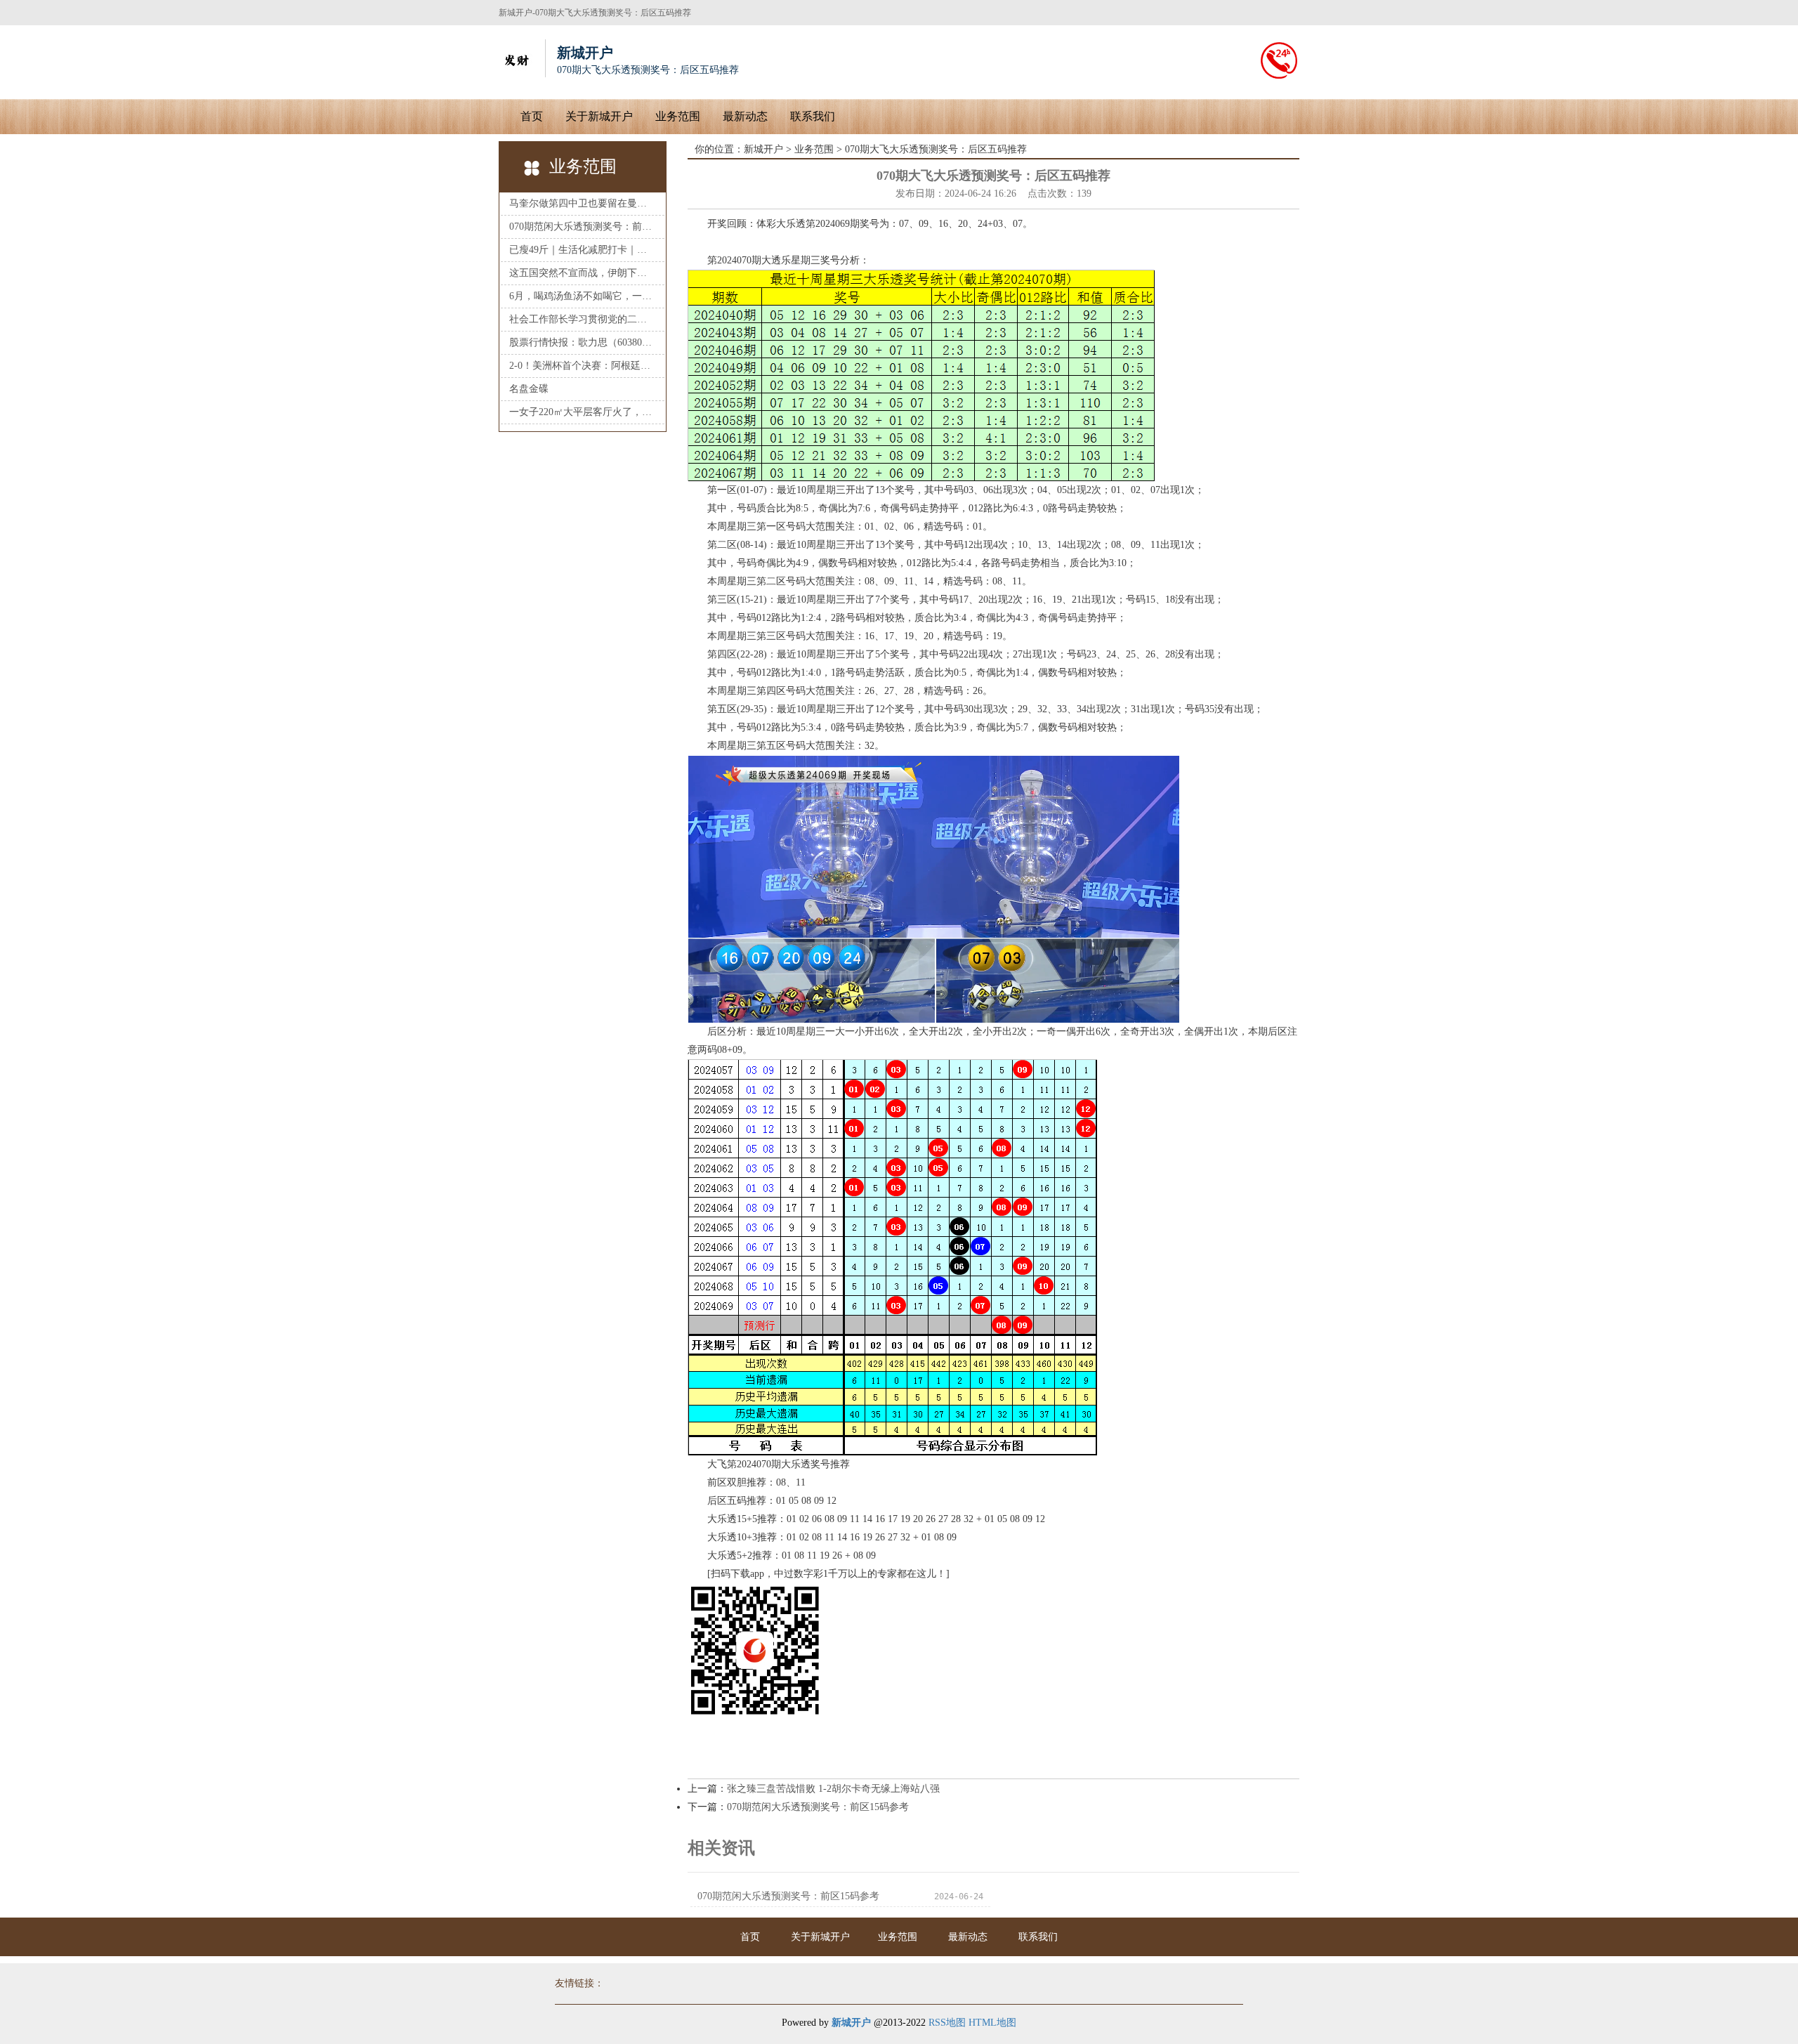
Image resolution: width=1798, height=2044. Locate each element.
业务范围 (678, 116)
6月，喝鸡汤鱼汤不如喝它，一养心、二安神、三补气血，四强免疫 (583, 296)
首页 (532, 116)
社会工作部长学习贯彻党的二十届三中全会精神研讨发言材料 (583, 319)
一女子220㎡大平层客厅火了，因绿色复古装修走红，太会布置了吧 (583, 412)
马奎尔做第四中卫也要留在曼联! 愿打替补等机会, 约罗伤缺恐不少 (583, 203)
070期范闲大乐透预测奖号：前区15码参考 (583, 227)
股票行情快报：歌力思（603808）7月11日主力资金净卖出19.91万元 (583, 342)
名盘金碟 (529, 389)
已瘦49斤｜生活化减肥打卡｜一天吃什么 (583, 250)
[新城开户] (516, 58)
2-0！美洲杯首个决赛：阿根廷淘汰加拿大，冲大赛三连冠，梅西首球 (583, 366)
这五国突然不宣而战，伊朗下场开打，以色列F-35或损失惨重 (583, 273)
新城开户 (763, 149)
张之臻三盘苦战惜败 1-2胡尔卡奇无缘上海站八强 (833, 1789)
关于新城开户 (599, 116)
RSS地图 (947, 2023)
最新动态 (745, 116)
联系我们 (813, 116)
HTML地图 (992, 2023)
